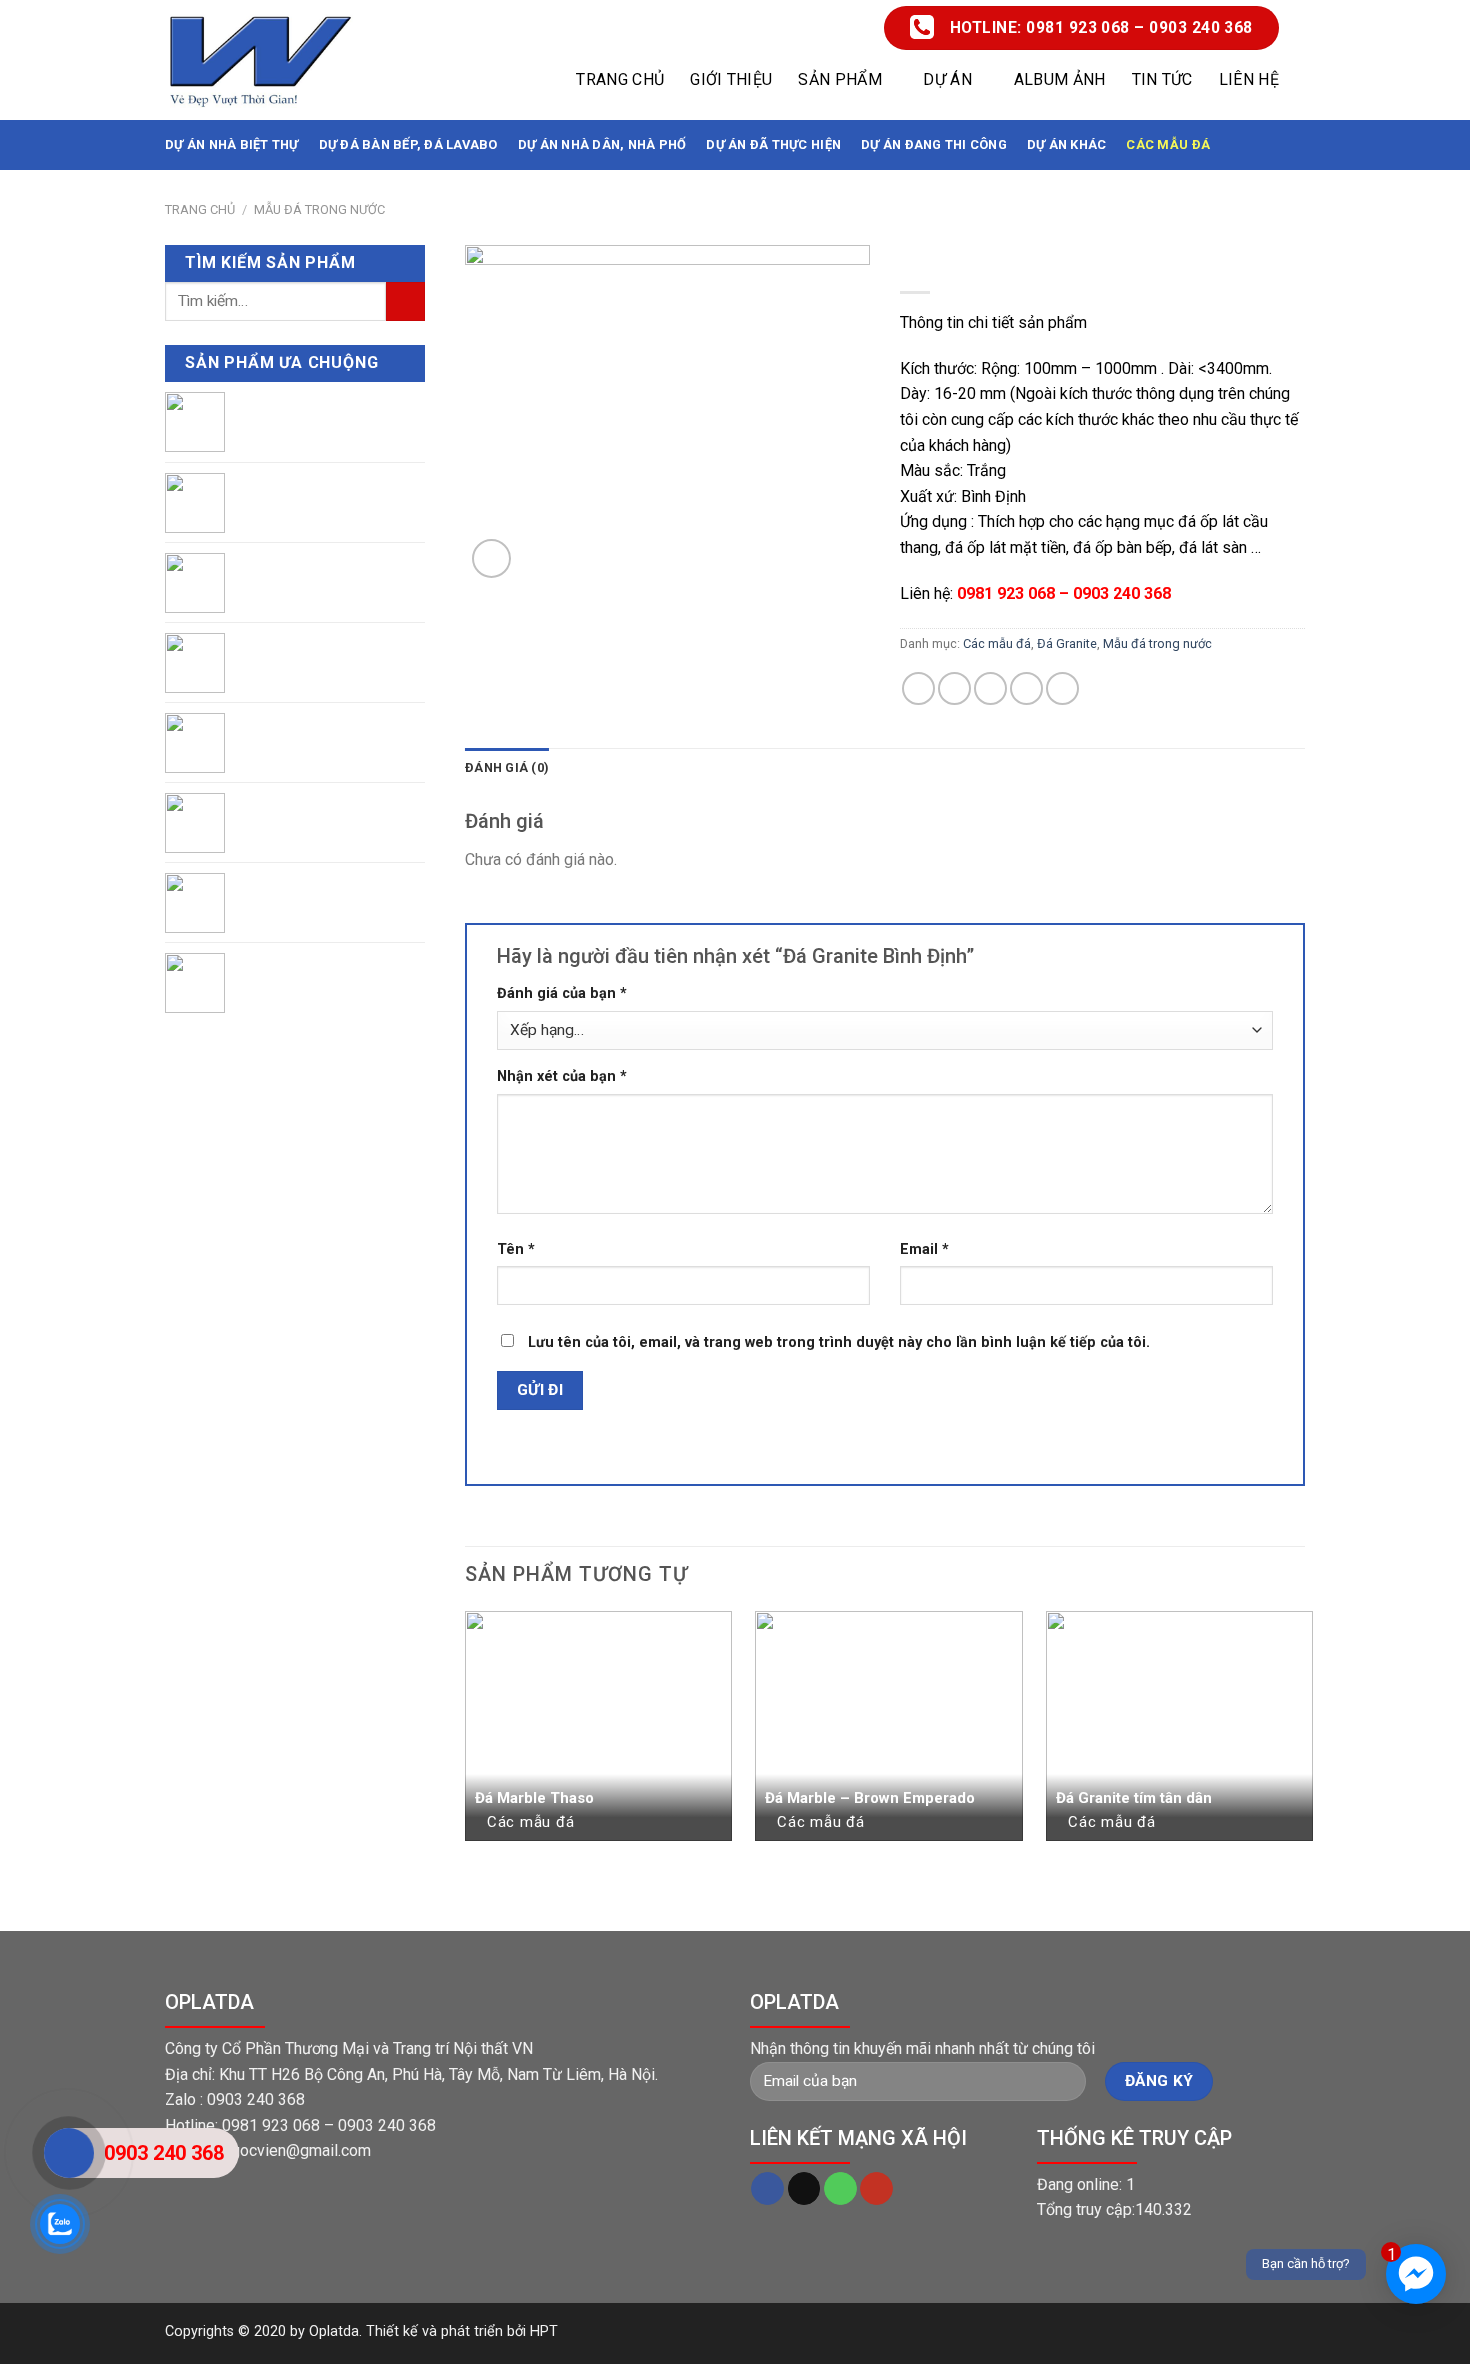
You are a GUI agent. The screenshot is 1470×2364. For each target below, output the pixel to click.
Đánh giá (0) (507, 767)
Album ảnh (1060, 79)
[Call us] (840, 2189)
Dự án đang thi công (934, 144)
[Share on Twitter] (954, 688)
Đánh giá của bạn (562, 993)
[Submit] (405, 301)
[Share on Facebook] (918, 688)
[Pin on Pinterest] (1026, 688)
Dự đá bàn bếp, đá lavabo (408, 144)
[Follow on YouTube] (876, 2189)
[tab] (507, 768)
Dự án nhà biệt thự (232, 144)
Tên (516, 1249)
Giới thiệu (731, 79)
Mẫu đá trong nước (319, 209)
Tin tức (1162, 79)
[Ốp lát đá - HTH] (260, 60)
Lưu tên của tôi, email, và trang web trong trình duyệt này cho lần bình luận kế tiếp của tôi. (839, 1342)
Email (924, 1249)
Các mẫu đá (1168, 144)
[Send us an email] (804, 2189)
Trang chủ (620, 79)
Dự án (947, 79)
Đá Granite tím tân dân (1134, 1798)
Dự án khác (1067, 144)
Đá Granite (1067, 643)
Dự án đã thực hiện (773, 144)
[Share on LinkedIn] (1062, 688)
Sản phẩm (840, 79)
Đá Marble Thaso (534, 1798)
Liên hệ (1249, 79)
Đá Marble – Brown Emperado (870, 1798)
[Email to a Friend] (990, 688)
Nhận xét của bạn (562, 1076)
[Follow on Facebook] (767, 2189)
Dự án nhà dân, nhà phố (602, 144)
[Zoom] (491, 558)
